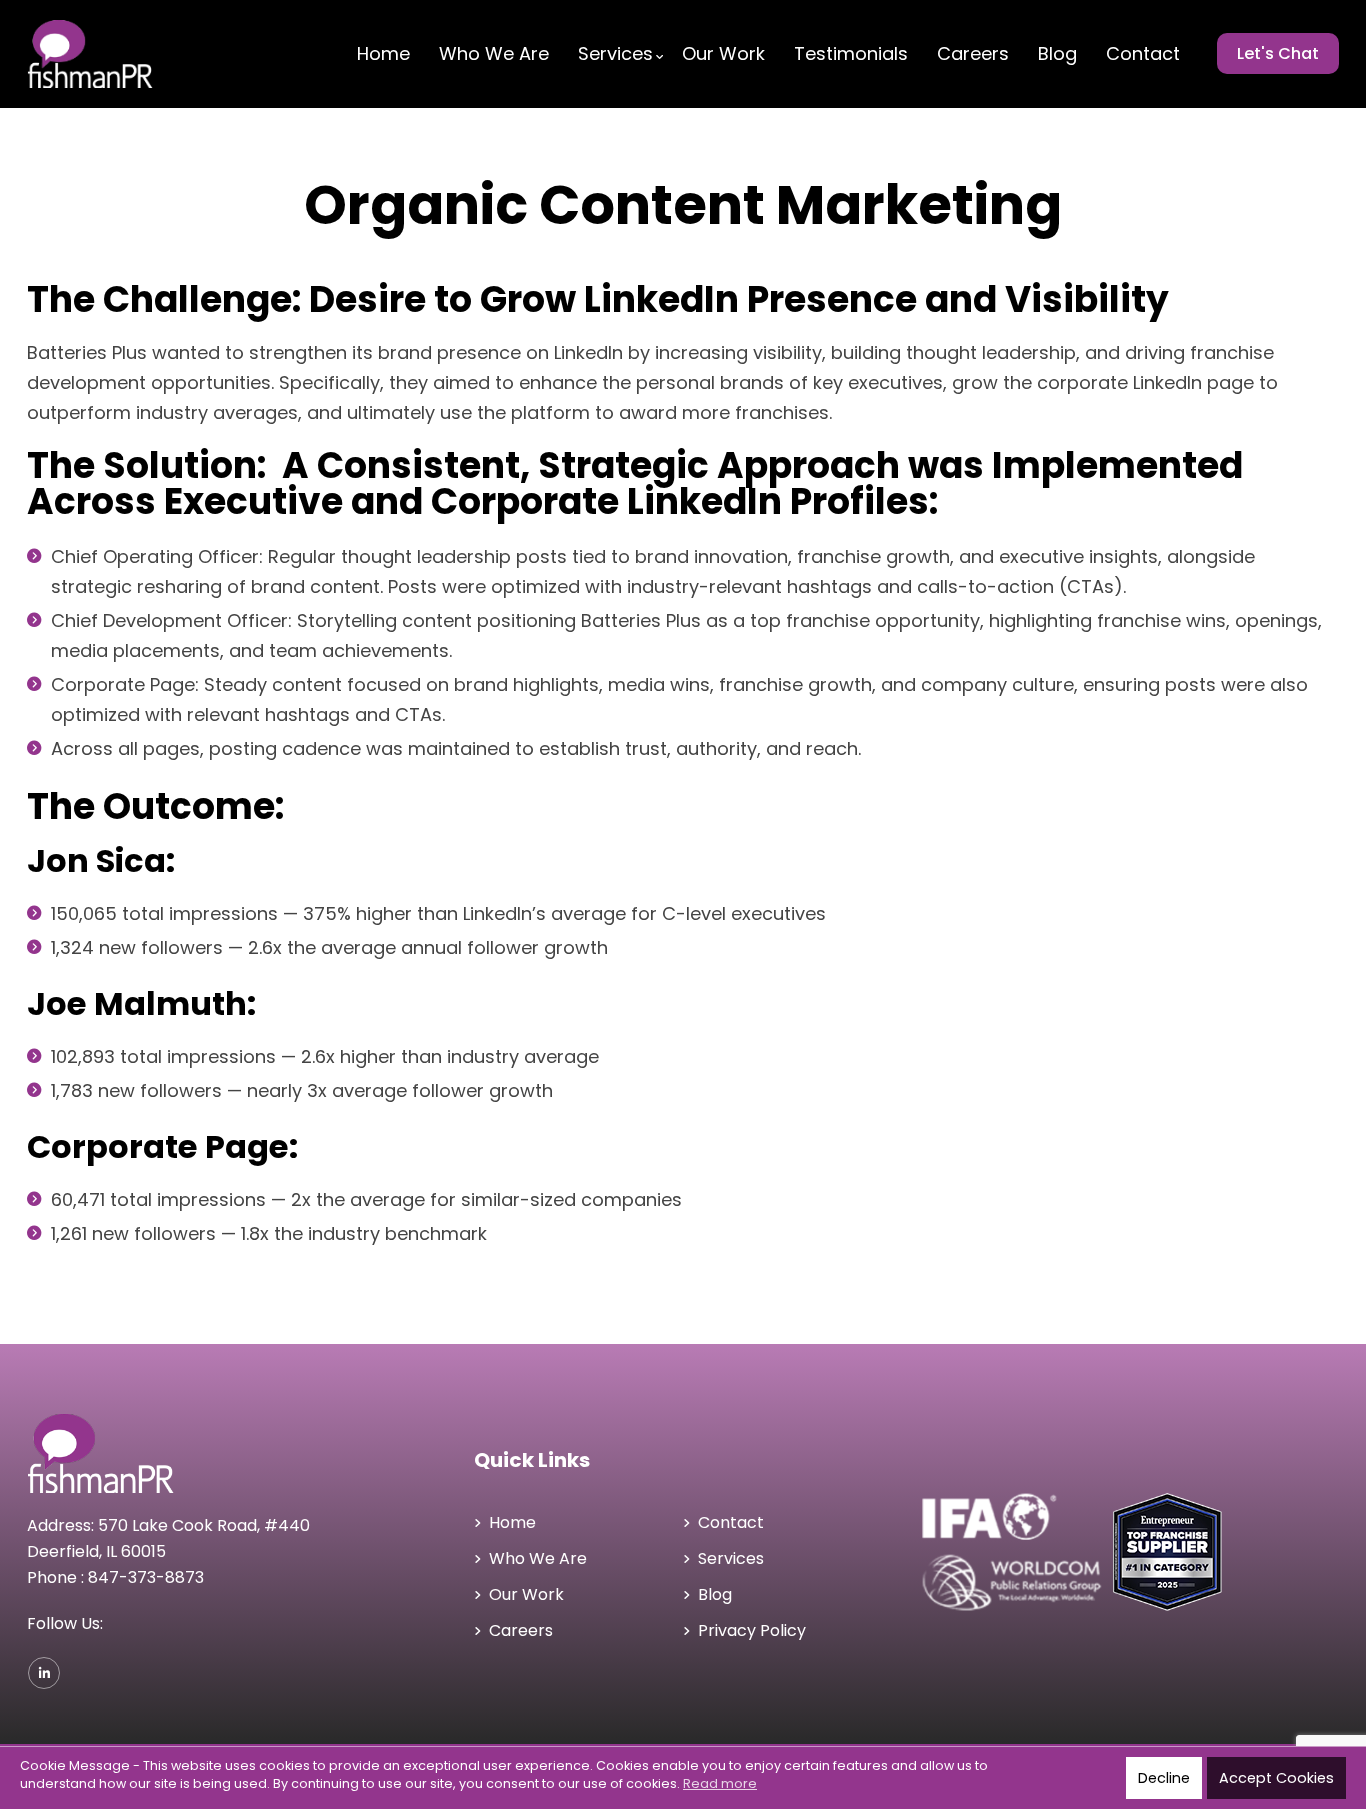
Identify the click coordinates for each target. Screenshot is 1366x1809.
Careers (973, 54)
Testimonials (851, 54)
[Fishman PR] (124, 54)
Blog (1057, 54)
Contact (1143, 54)
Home (383, 54)
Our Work (723, 54)
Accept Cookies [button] (1276, 1778)
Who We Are (494, 54)
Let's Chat (1278, 53)
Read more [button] (720, 1783)
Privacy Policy (752, 1630)
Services (615, 54)
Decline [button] (1164, 1778)
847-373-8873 (146, 1577)
